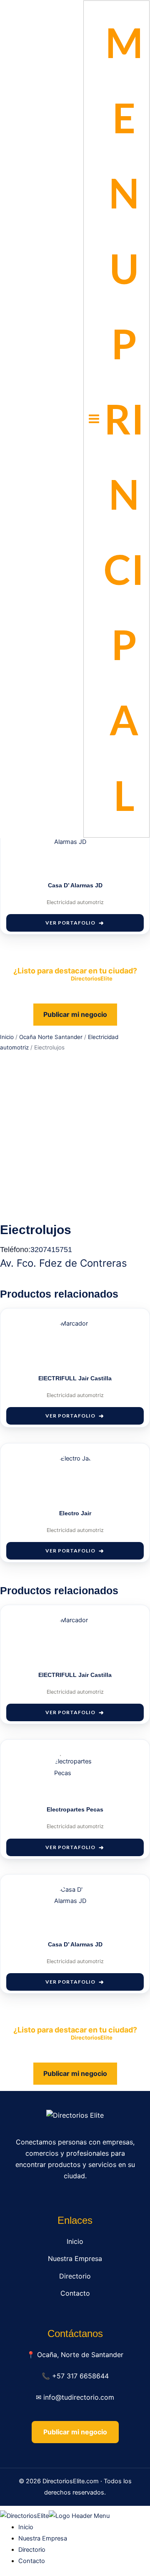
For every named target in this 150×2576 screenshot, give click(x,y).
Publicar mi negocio (75, 1014)
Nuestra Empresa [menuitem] (43, 2538)
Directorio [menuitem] (32, 2550)
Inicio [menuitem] (26, 2527)
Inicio (7, 1037)
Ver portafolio (70, 923)
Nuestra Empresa (75, 2258)
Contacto (75, 2293)
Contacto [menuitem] (32, 2561)
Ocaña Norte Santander (51, 1037)
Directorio (75, 2276)
